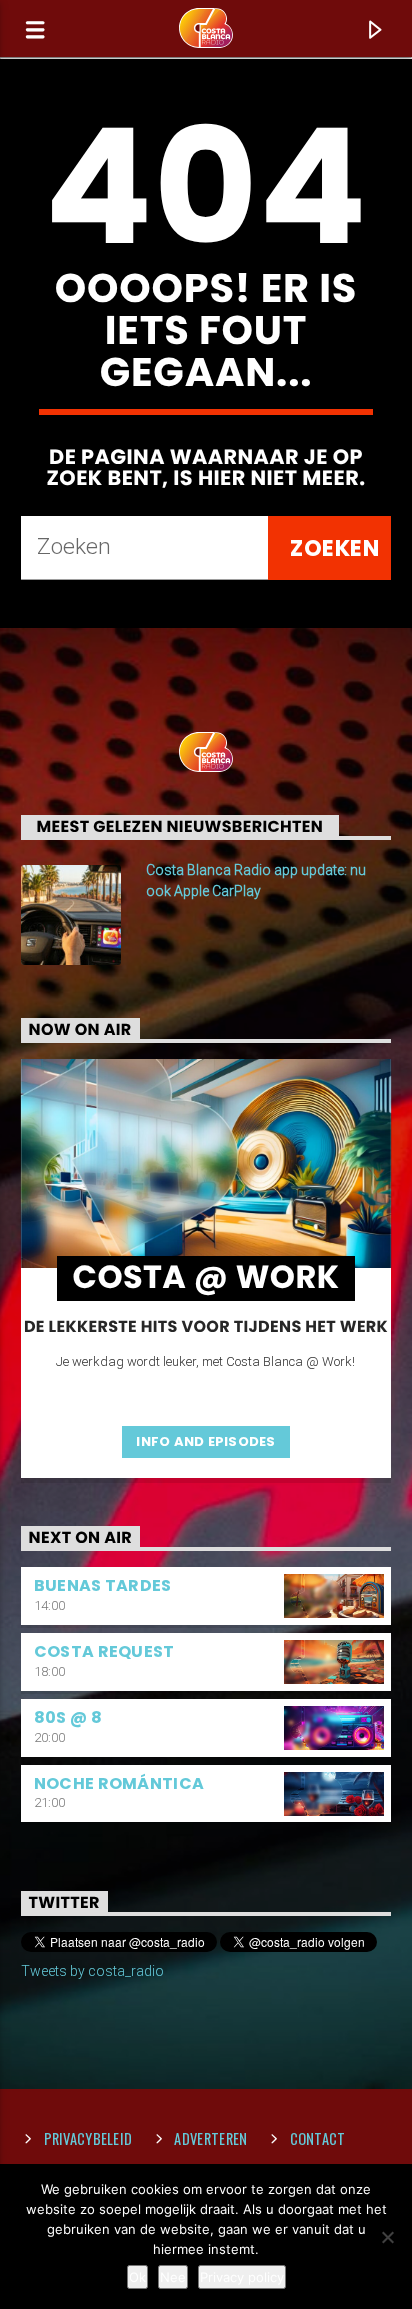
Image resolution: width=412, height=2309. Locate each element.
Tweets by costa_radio (92, 1971)
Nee (173, 2277)
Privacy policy (242, 2277)
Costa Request (104, 1651)
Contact (318, 2138)
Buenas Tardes (103, 1585)
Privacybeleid (88, 2138)
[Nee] (387, 2237)
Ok (137, 2277)
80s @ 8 (68, 1717)
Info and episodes (205, 1441)
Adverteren (210, 2138)
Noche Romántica (119, 1783)
